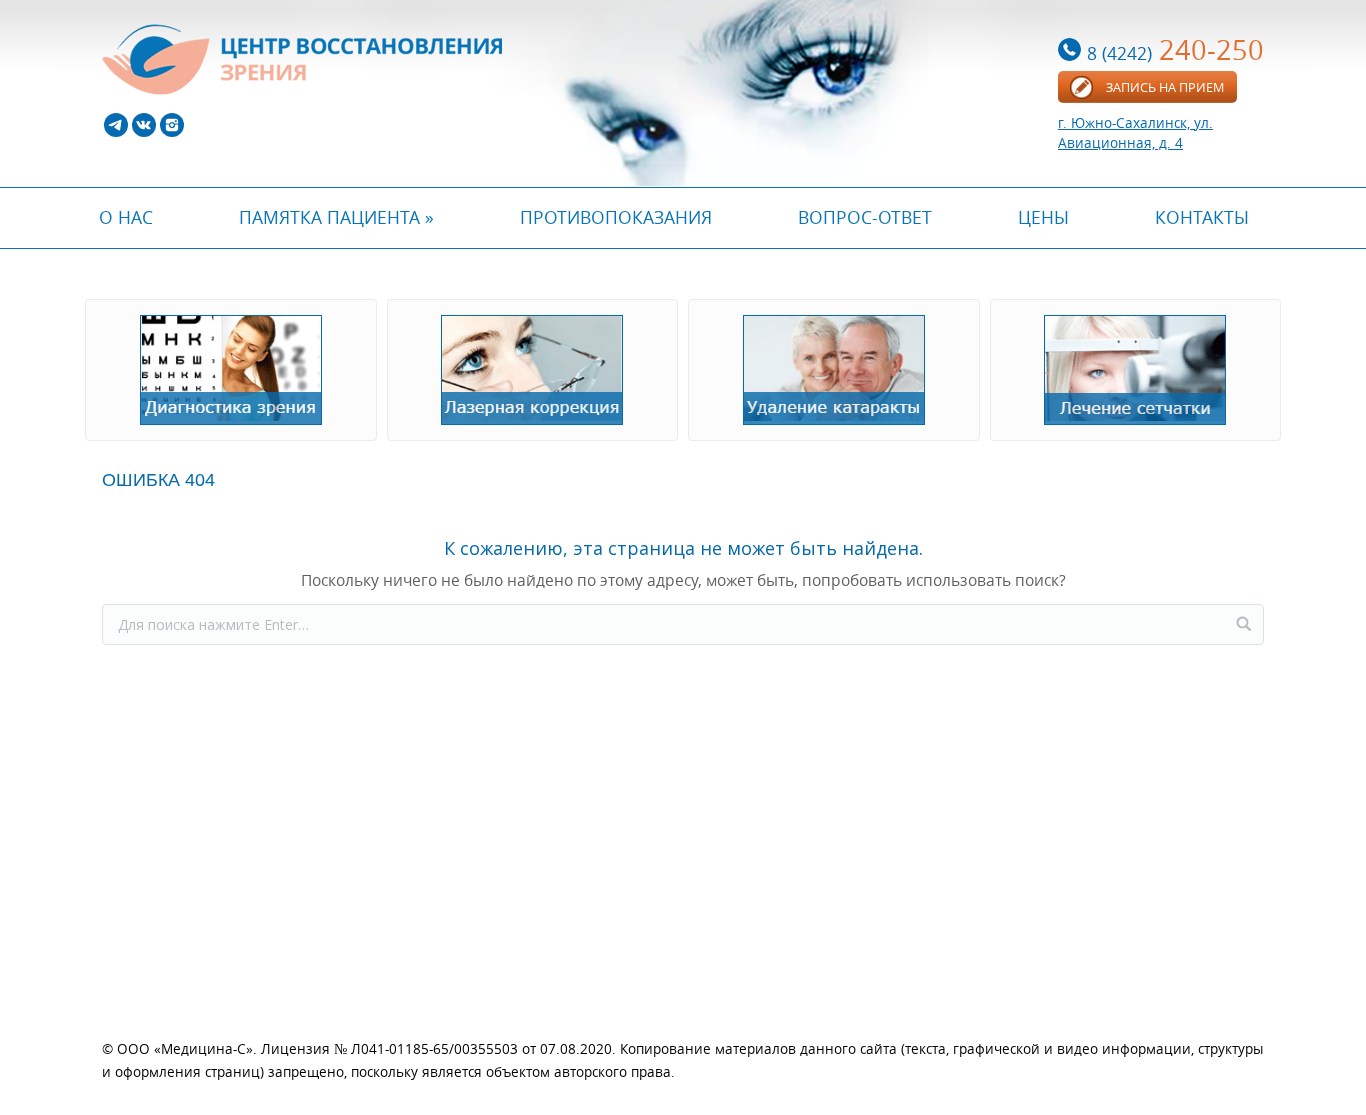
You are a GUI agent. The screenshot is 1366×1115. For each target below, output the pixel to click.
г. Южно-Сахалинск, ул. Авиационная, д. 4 (1135, 132)
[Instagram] (172, 125)
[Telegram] (116, 125)
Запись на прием (1165, 87)
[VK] (144, 125)
